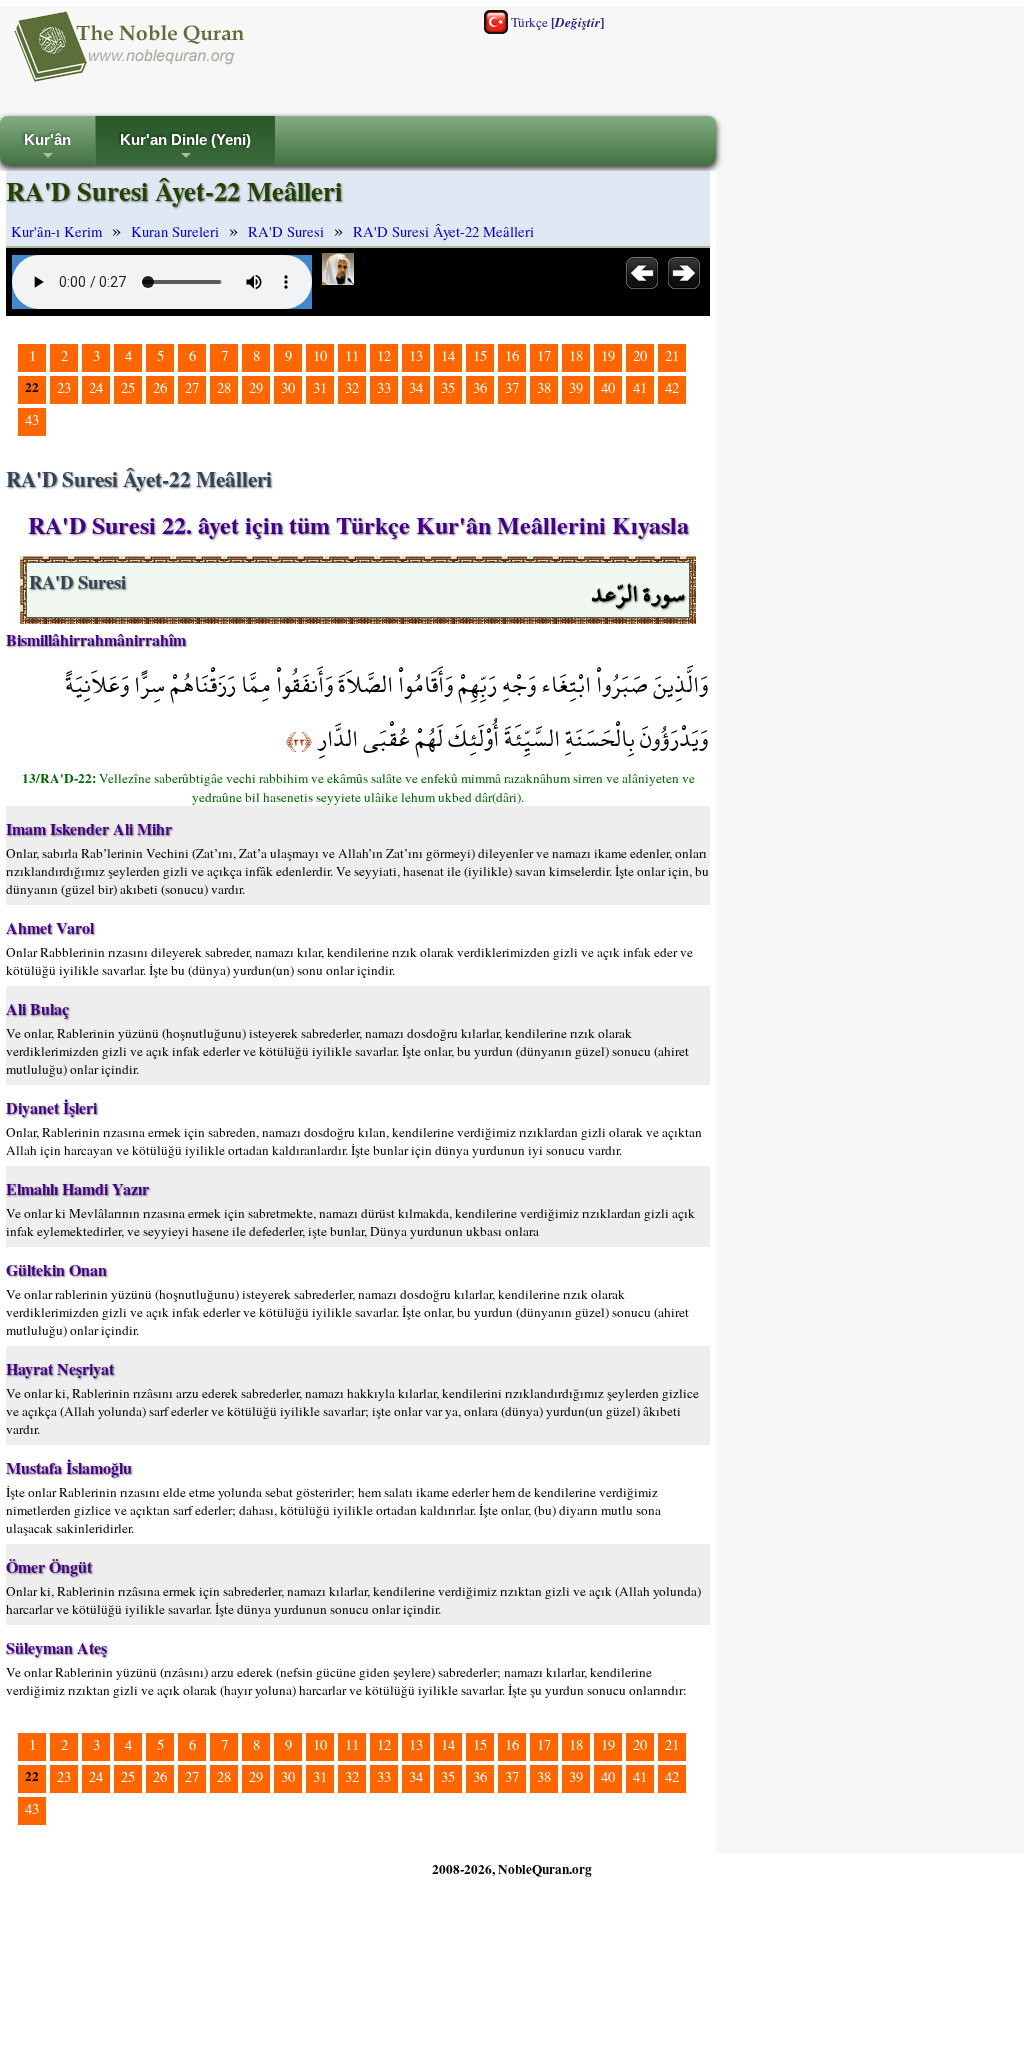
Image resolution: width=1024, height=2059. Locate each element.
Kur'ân (47, 148)
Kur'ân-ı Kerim (56, 231)
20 (640, 355)
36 (480, 387)
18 (576, 355)
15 (480, 355)
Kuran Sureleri (175, 231)
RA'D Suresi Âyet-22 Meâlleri (443, 231)
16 (512, 355)
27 (192, 387)
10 (320, 355)
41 (640, 387)
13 (416, 355)
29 (256, 387)
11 (352, 355)
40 (608, 387)
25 (128, 387)
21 (672, 355)
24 (96, 387)
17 (544, 355)
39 (576, 387)
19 (608, 355)
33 (384, 387)
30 (288, 387)
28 (224, 387)
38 (544, 387)
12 (384, 355)
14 (448, 355)
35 (448, 387)
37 (512, 387)
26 (160, 387)
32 (352, 387)
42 (672, 387)
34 (416, 387)
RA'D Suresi (286, 231)
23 (64, 387)
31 (320, 387)
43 (32, 419)
